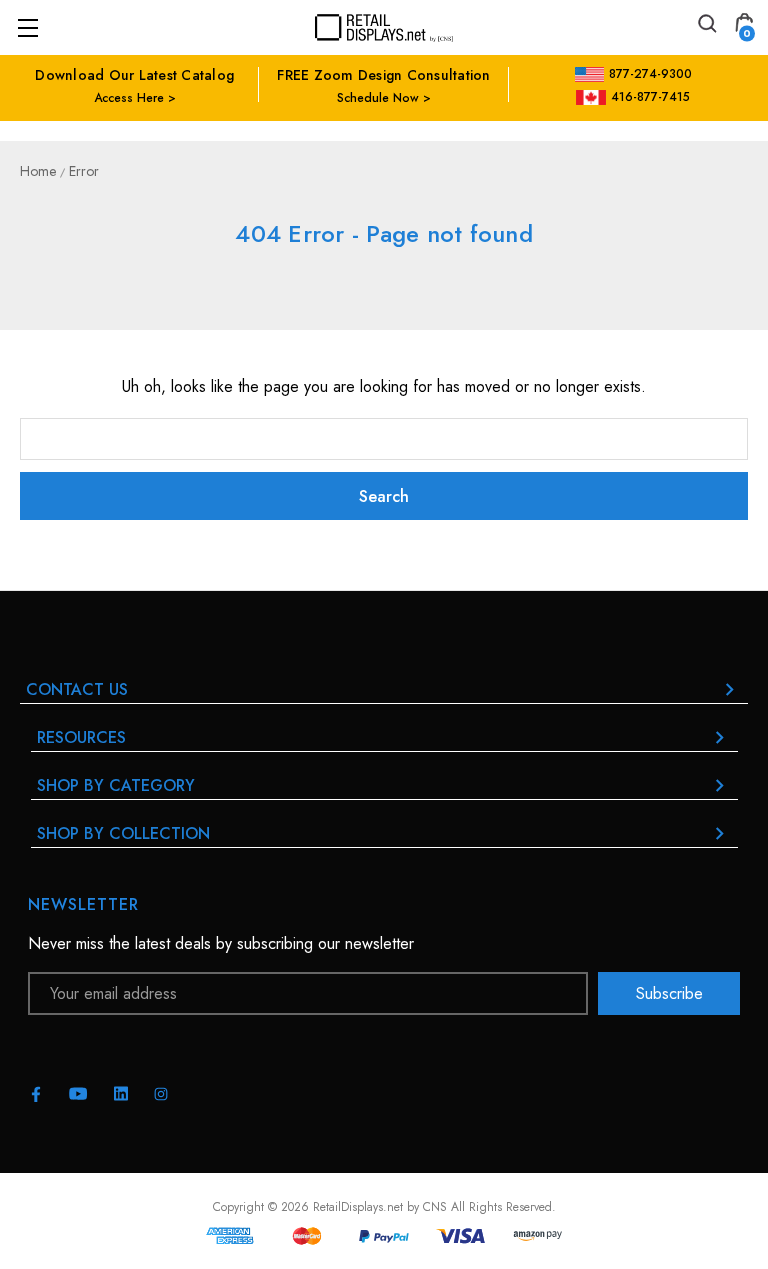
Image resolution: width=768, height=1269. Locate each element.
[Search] (706, 26)
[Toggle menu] (27, 27)
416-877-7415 (650, 97)
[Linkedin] (121, 1094)
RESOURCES (81, 737)
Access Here (129, 98)
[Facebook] (36, 1094)
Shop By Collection (123, 833)
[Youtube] (78, 1093)
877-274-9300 (650, 74)
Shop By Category (116, 785)
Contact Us (77, 689)
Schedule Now (378, 98)
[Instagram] (161, 1094)
